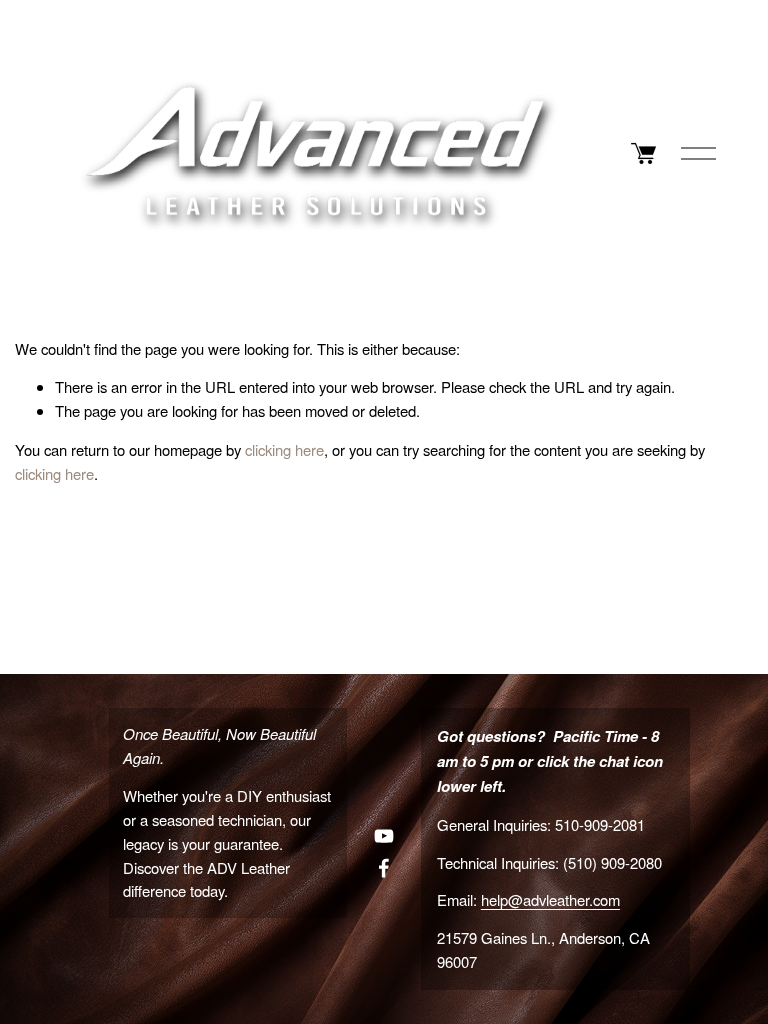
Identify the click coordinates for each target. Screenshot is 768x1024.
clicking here (284, 449)
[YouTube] (384, 836)
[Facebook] (384, 868)
